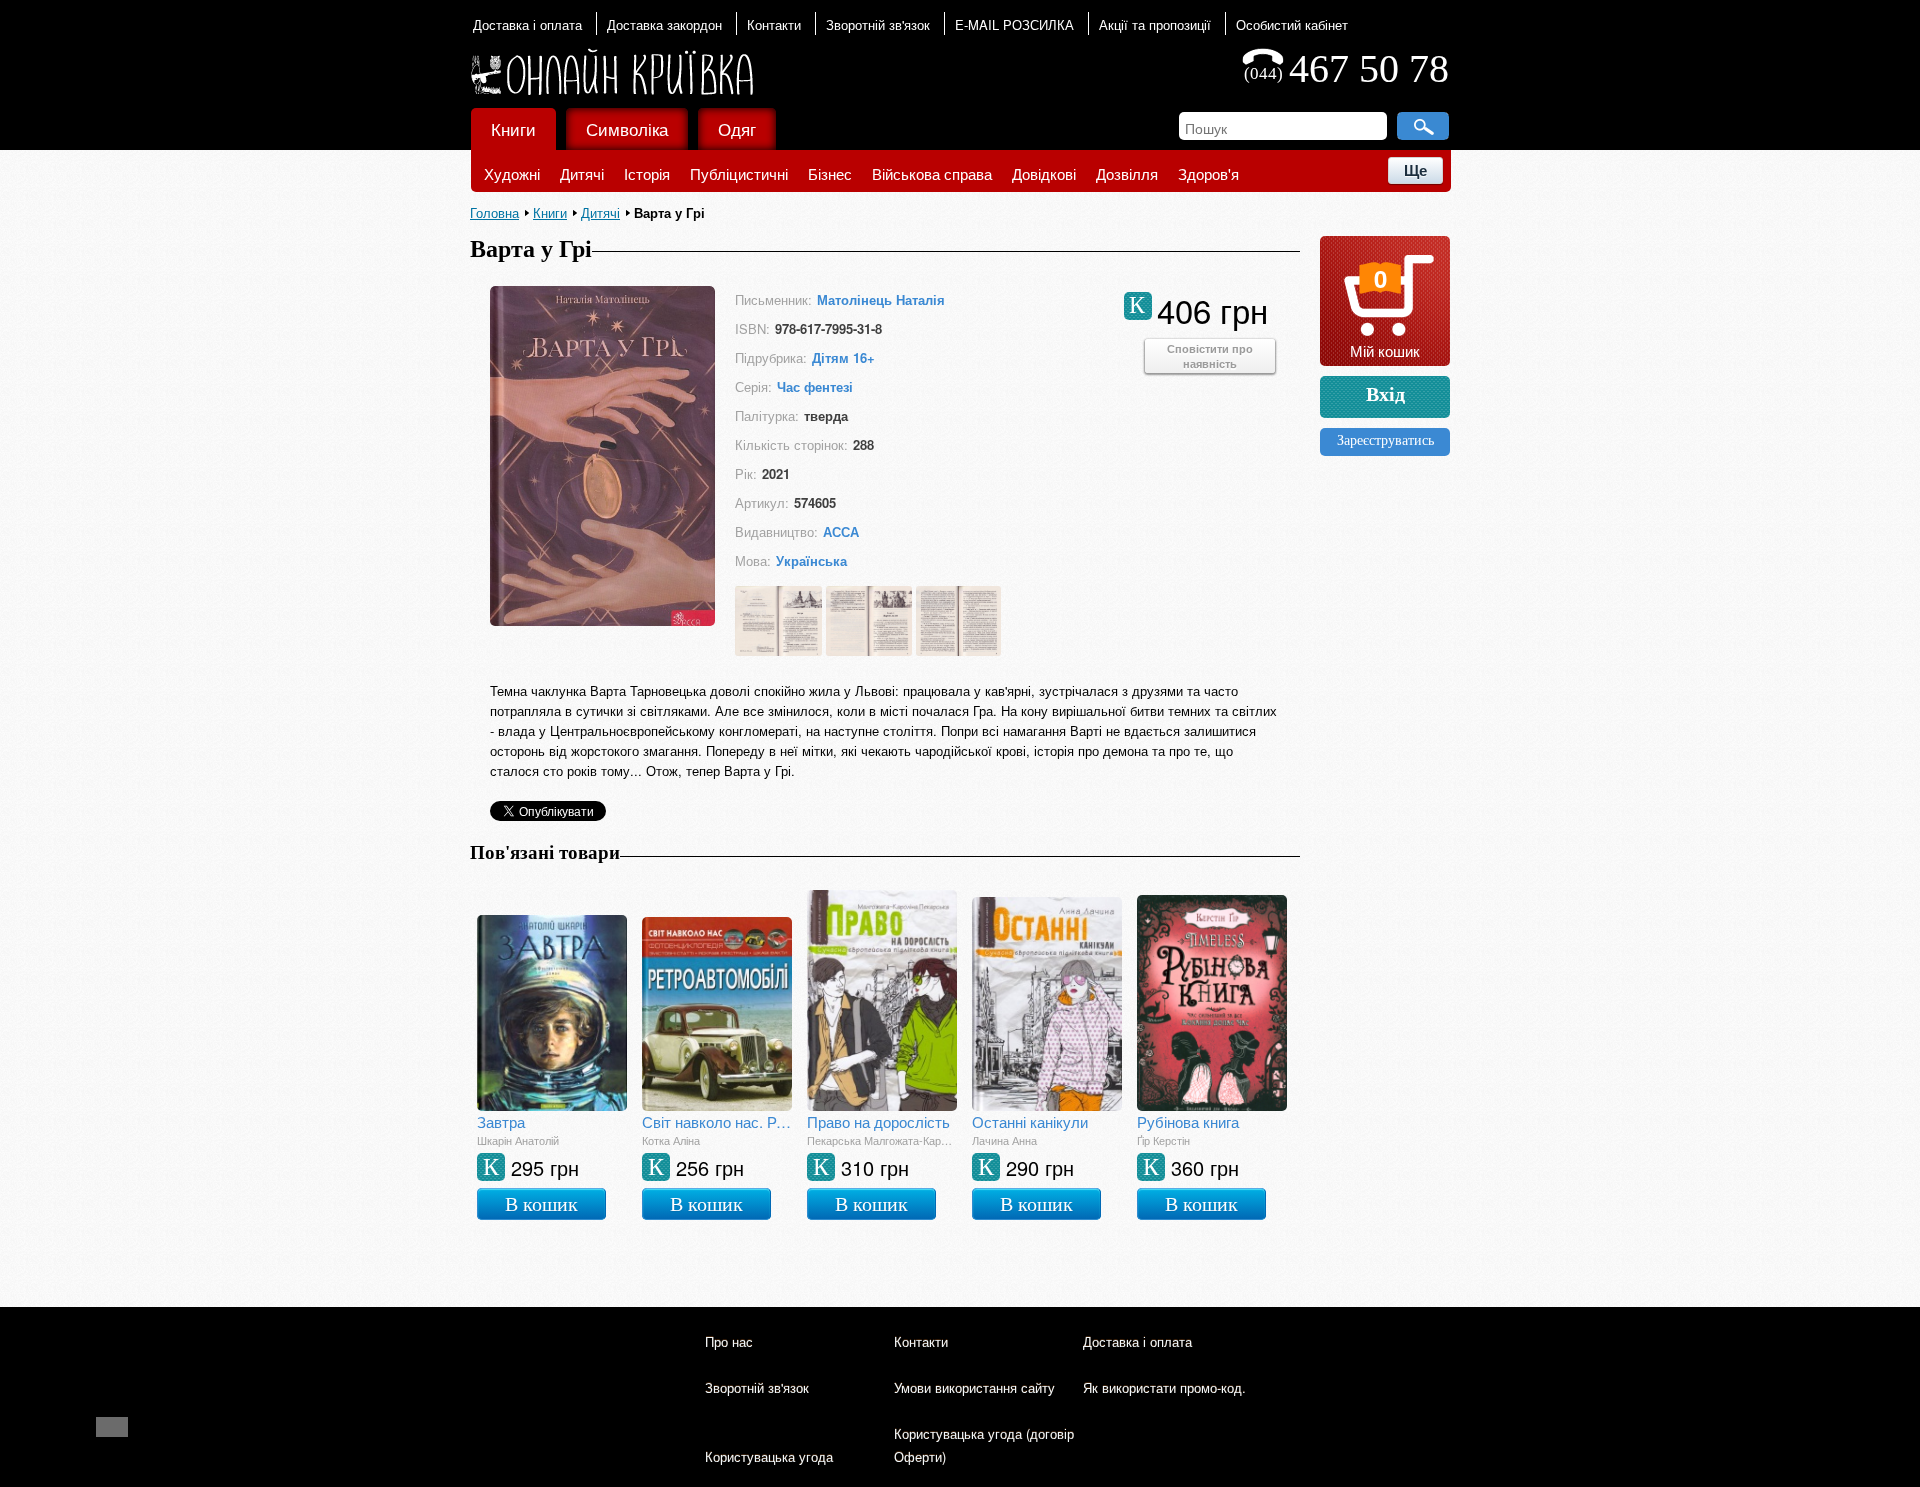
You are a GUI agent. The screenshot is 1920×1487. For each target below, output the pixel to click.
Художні (512, 173)
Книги (513, 128)
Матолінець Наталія (881, 299)
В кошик (541, 1204)
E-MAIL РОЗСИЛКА (1014, 24)
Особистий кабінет (1292, 24)
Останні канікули (1030, 1121)
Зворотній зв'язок (878, 24)
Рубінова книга (1188, 1121)
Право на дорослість (878, 1121)
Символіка (627, 128)
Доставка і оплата (527, 24)
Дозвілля (1127, 173)
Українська (811, 560)
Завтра (501, 1121)
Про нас (729, 1341)
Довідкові (1044, 173)
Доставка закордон (664, 24)
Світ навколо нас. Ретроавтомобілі (717, 1121)
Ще (1415, 170)
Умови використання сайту (974, 1387)
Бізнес (830, 173)
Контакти (774, 24)
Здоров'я (1208, 173)
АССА (841, 531)
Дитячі (582, 173)
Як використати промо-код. (1164, 1387)
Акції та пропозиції (1155, 24)
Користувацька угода (769, 1456)
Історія (647, 173)
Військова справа (932, 173)
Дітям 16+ (843, 357)
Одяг (737, 128)
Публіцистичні (739, 173)
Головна (494, 212)
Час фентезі (815, 386)
